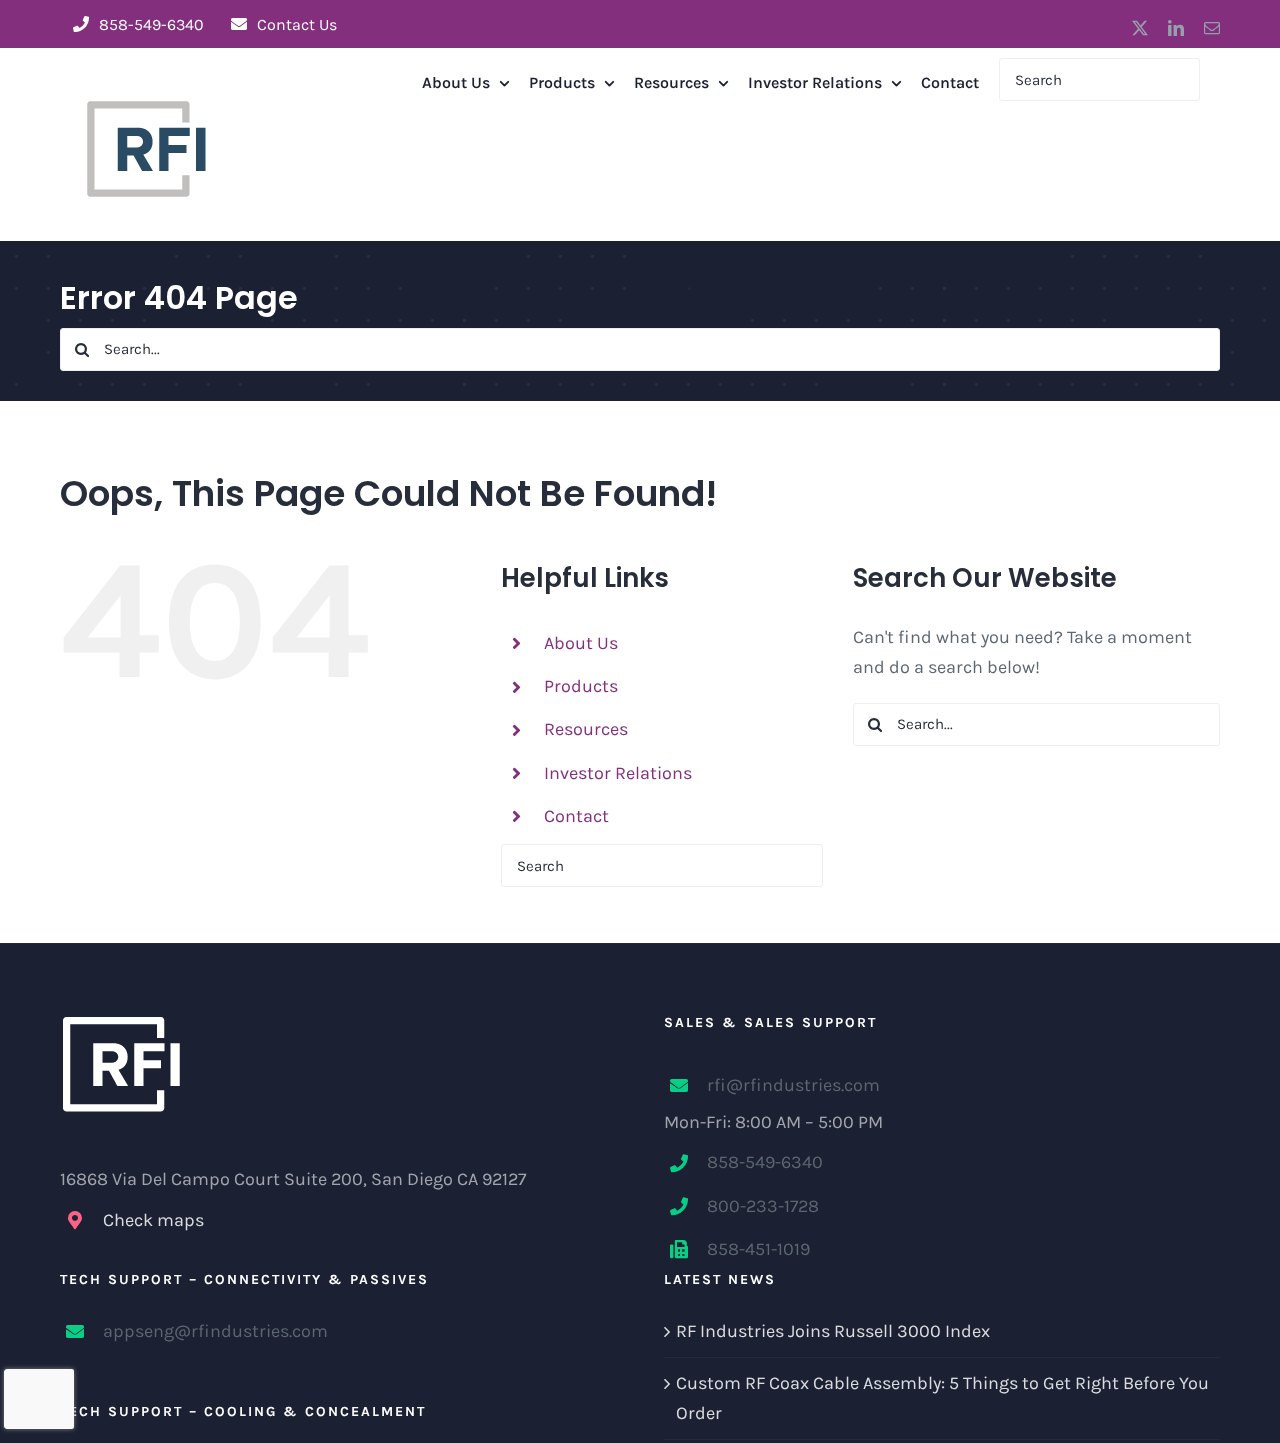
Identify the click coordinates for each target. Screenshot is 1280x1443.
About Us (581, 643)
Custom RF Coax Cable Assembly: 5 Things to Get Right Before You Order (942, 1398)
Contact (576, 816)
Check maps (153, 1220)
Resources (586, 729)
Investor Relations (618, 773)
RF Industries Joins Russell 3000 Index (833, 1331)
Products (581, 686)
